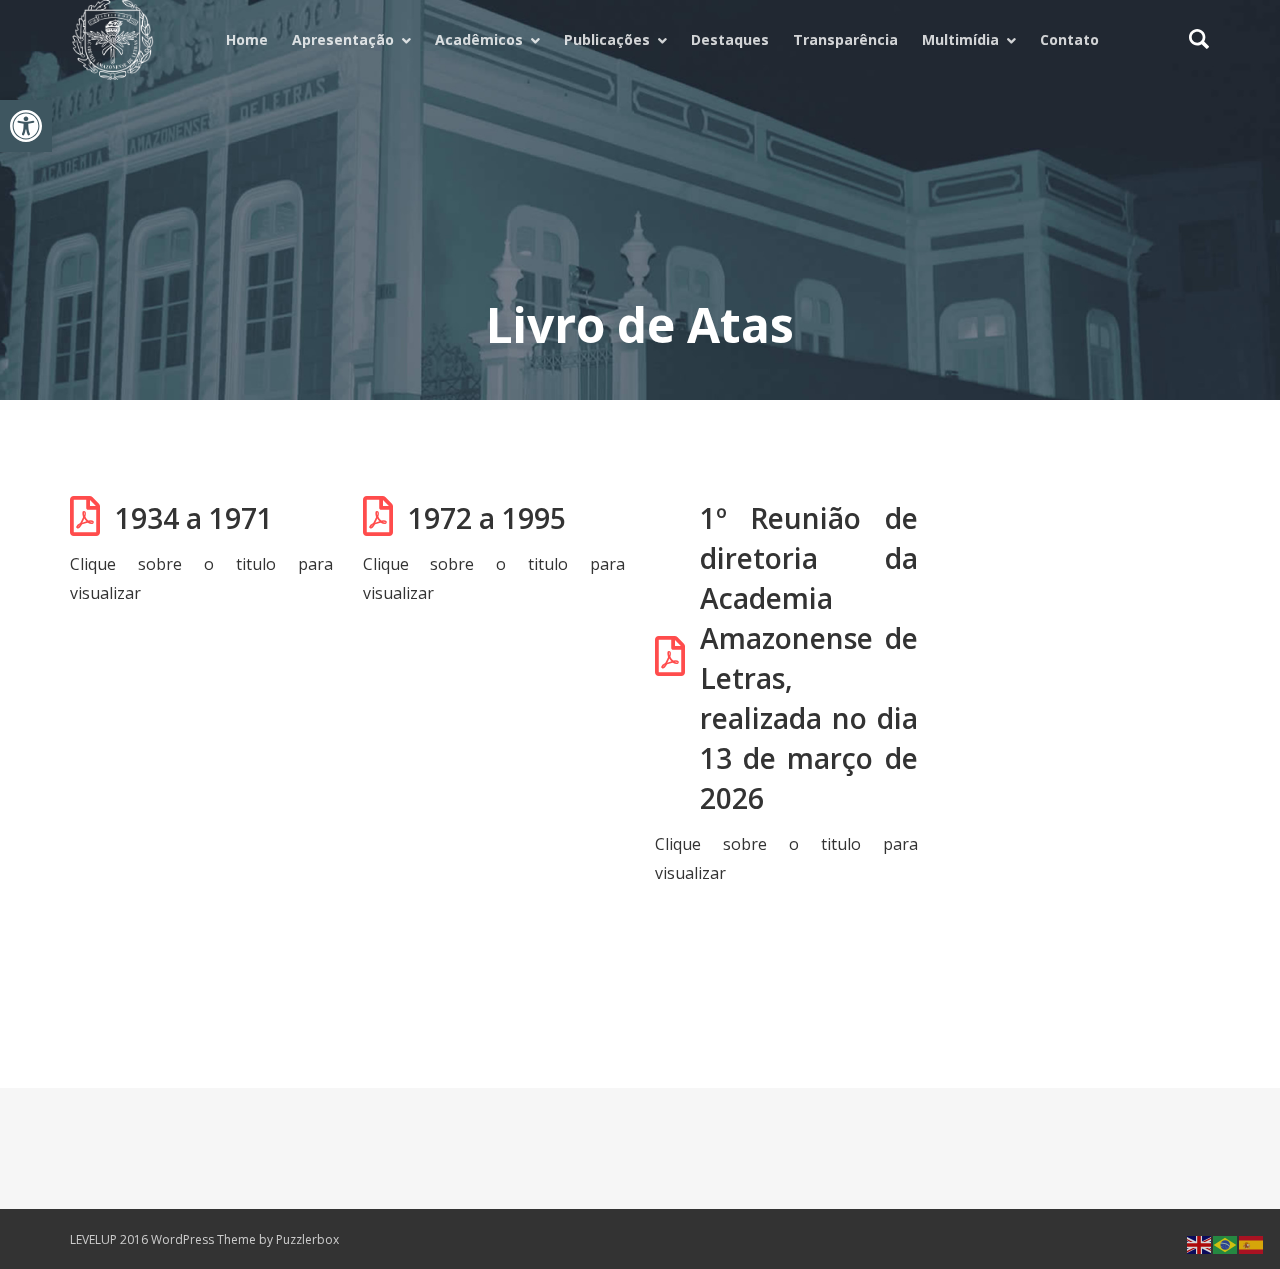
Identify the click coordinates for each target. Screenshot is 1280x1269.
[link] (26, 126)
